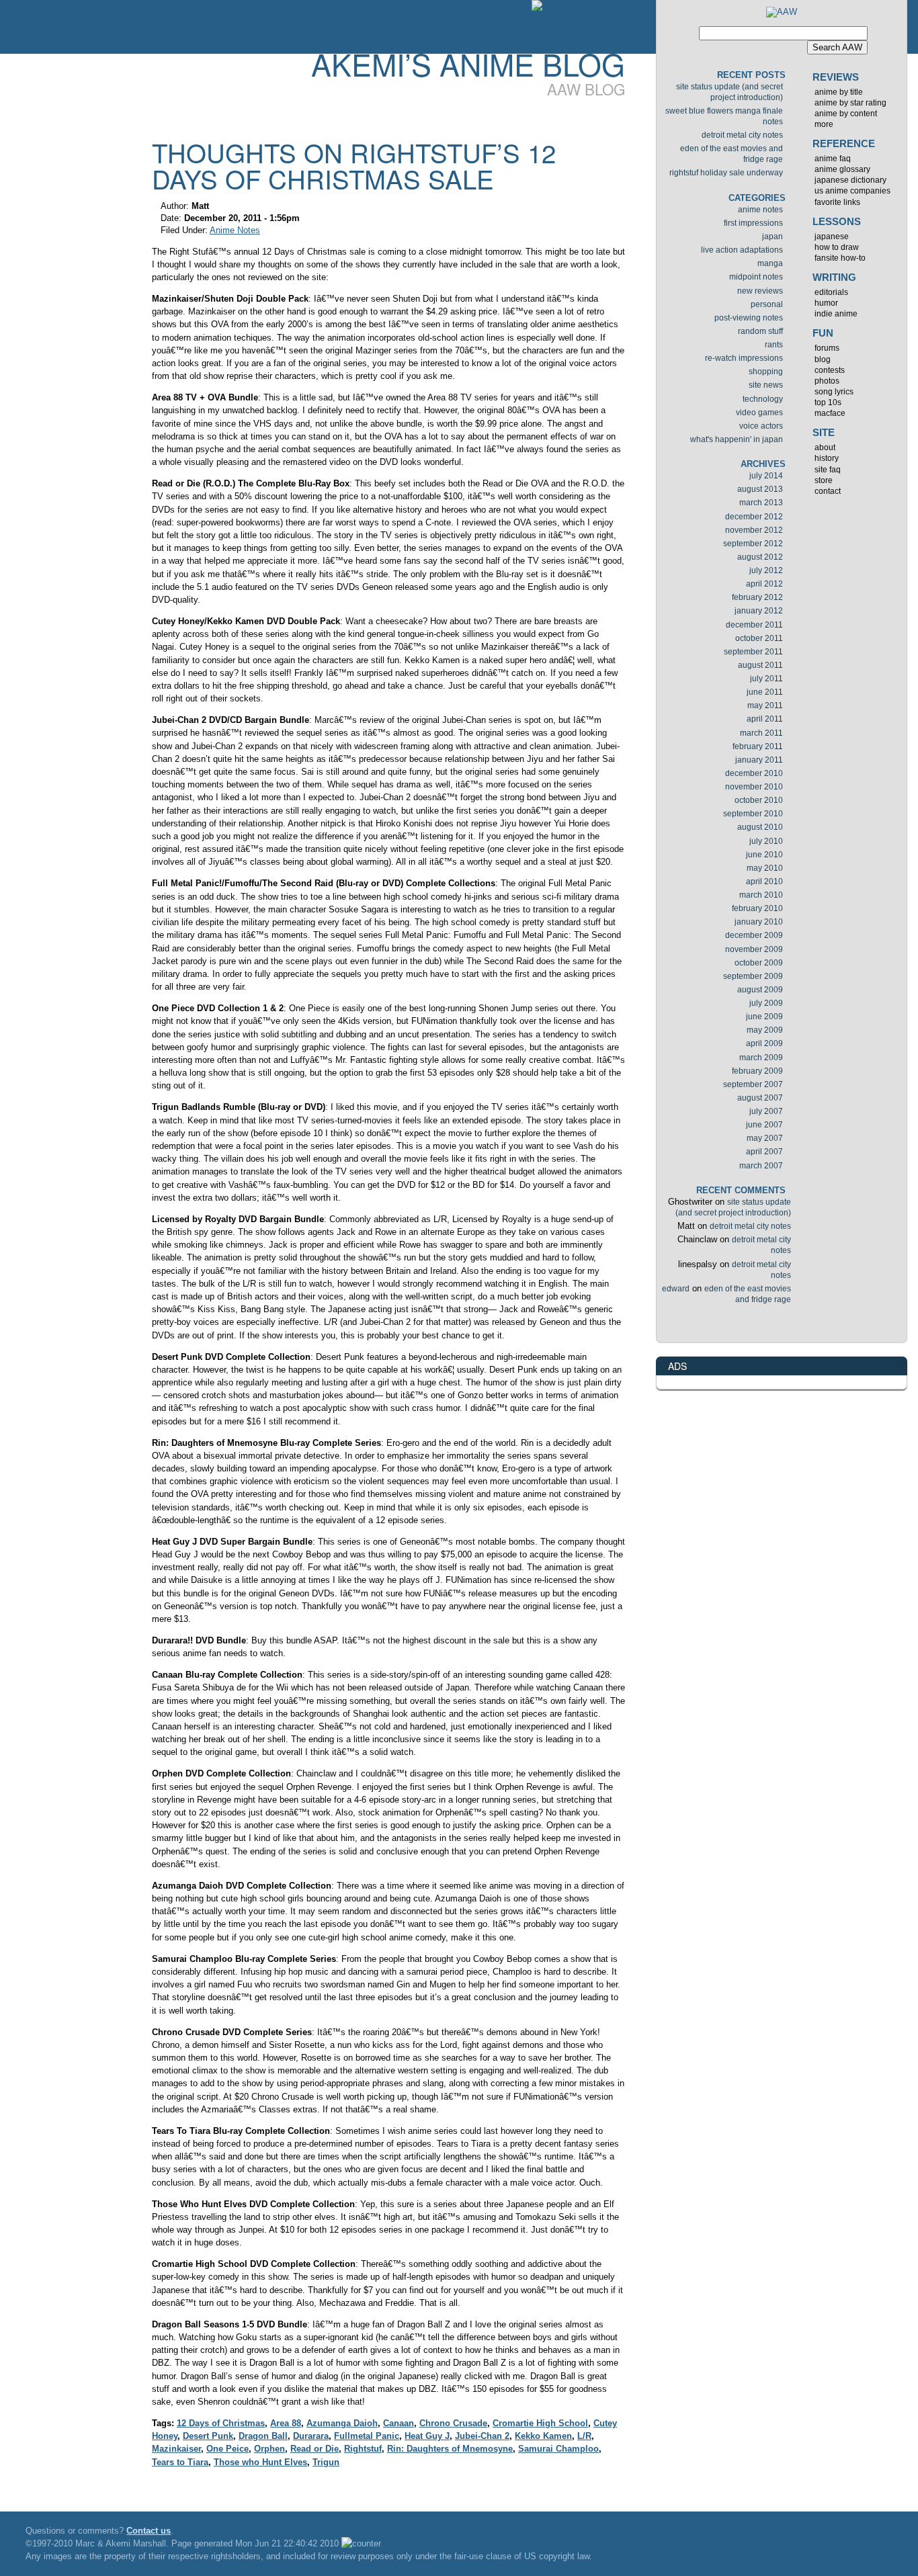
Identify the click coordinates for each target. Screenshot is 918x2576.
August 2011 (760, 665)
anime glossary (842, 169)
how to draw (837, 247)
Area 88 (286, 2423)
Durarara (311, 2436)
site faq (828, 470)
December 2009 (754, 935)
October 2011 (759, 638)
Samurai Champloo (558, 2449)
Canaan (399, 2423)
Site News (766, 385)
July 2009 (766, 1003)
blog (823, 359)
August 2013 (760, 489)
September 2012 (753, 544)
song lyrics (834, 392)
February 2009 (757, 1071)
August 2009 (760, 990)
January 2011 (759, 760)
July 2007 (766, 1111)
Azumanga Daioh (342, 2423)
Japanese (832, 237)
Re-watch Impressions (744, 358)
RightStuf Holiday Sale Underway (726, 173)
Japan (773, 237)
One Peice (227, 2449)
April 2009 (764, 1043)
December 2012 (754, 517)
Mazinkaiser (176, 2449)
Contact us (149, 2531)
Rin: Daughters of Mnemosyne (450, 2449)
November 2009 (754, 949)
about (825, 447)
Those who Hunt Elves (260, 2462)
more (824, 124)
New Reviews (760, 291)
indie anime (836, 314)
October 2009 (759, 963)
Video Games (759, 413)
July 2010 (766, 841)
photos (827, 381)
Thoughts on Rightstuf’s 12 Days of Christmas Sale (354, 165)
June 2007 (764, 1125)
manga (770, 263)
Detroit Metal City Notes (742, 135)
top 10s (828, 402)
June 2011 (765, 692)
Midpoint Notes (756, 277)
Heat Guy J (427, 2436)
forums (827, 348)
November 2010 (754, 787)
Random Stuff (760, 331)
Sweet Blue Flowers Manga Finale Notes (724, 116)
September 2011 (753, 652)
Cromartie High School (540, 2423)
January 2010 (759, 922)
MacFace (830, 413)
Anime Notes (235, 230)
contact (828, 491)
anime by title (839, 92)
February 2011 (758, 746)
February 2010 (757, 908)
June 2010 (764, 855)
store (824, 480)
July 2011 (766, 679)
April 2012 (764, 584)
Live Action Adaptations (742, 250)
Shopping (766, 372)
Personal (767, 304)
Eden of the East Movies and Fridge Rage (732, 154)
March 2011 (761, 733)
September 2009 (753, 976)
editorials (831, 292)
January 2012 (759, 611)
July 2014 (766, 476)
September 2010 (753, 814)
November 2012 (754, 530)
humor (826, 303)
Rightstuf (363, 2449)
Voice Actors (761, 426)
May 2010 (765, 868)
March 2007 (761, 1166)
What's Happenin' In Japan (737, 439)
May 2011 (765, 705)
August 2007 (760, 1098)
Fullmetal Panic (367, 2436)
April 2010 (764, 882)
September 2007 (753, 1084)
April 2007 (764, 1152)
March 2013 (761, 503)
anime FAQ (833, 159)
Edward (676, 1289)
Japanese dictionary (850, 180)
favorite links (837, 202)
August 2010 (760, 827)
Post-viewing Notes (749, 318)
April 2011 (765, 719)
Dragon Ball (263, 2436)
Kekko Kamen (543, 2436)
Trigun (326, 2462)
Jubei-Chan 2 (482, 2436)
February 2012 (757, 597)
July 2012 (766, 570)
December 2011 (754, 625)
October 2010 (759, 800)
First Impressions (753, 223)
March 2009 (761, 1058)
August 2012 (760, 557)
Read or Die (315, 2449)
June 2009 (764, 1017)
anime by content (846, 114)
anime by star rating (850, 103)
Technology (763, 399)
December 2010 (754, 773)
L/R (584, 2436)
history (827, 458)
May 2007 (765, 1138)
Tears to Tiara (180, 2462)
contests (830, 370)
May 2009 (765, 1030)
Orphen (269, 2449)
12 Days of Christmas (221, 2423)
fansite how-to (840, 258)
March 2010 (761, 895)
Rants (774, 345)
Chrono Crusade (453, 2423)
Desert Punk (208, 2436)
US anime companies (852, 191)
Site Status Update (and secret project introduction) (729, 92)
